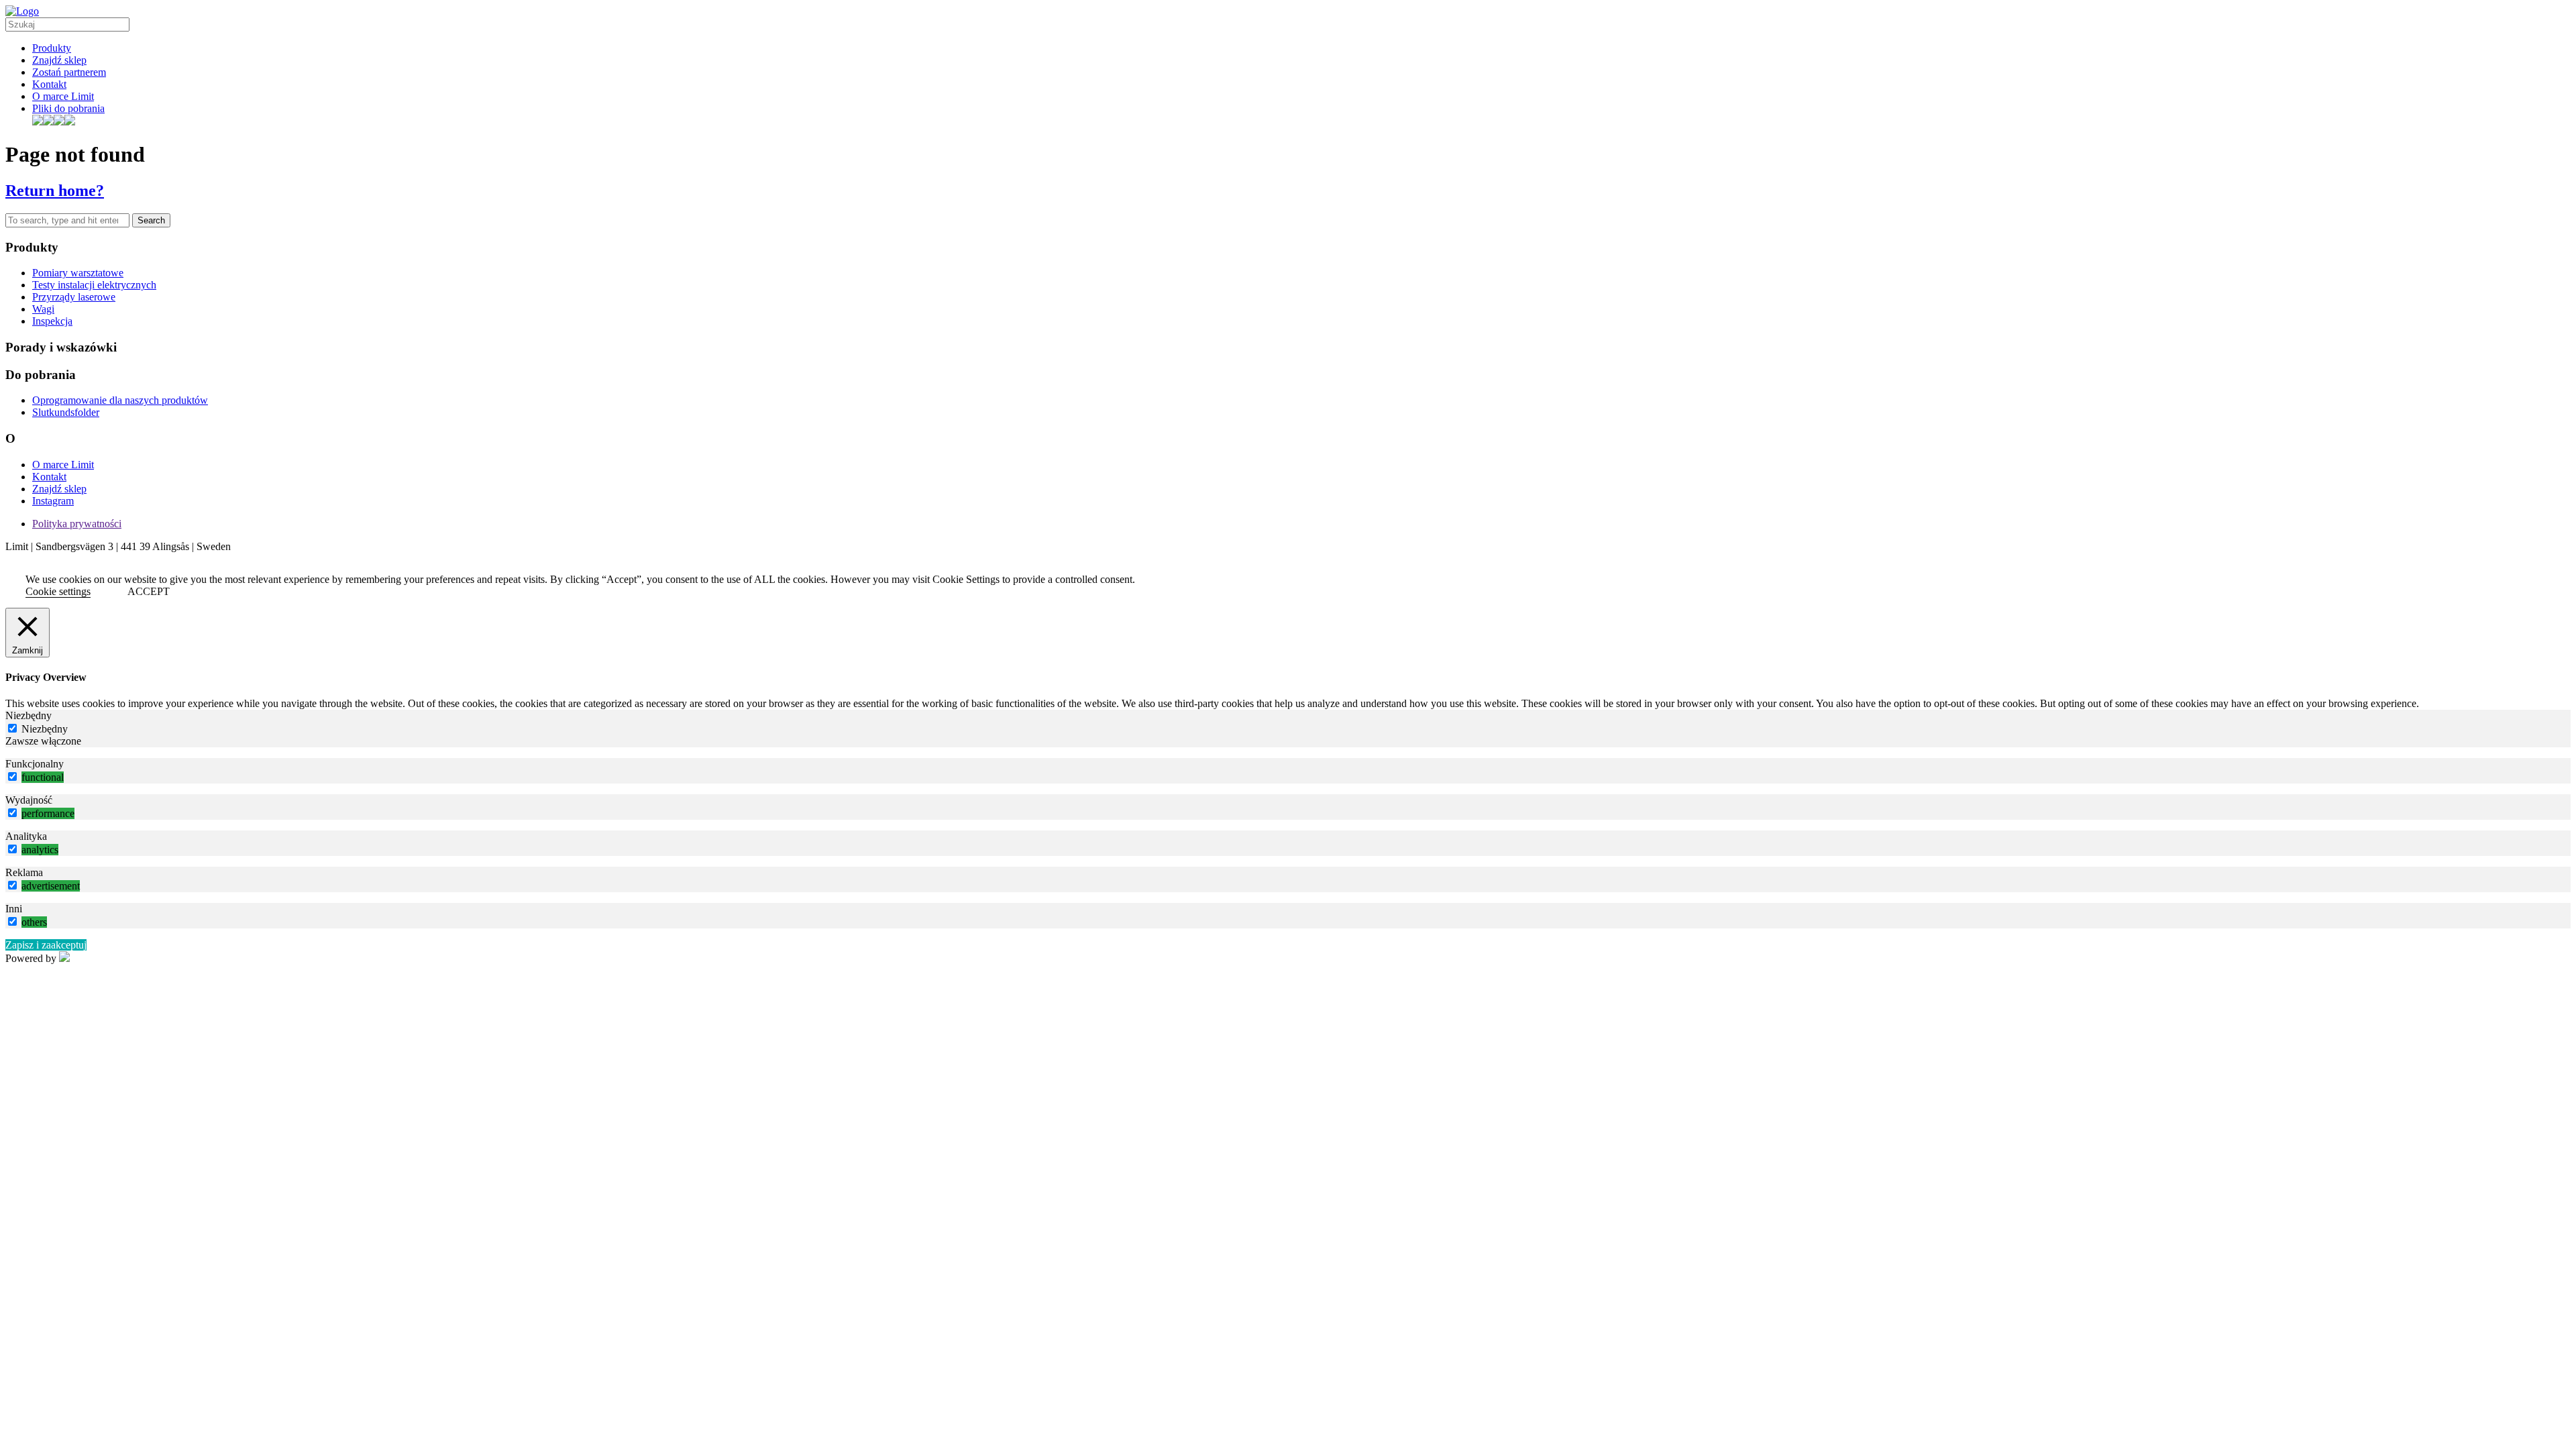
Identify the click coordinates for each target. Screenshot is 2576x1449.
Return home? (55, 191)
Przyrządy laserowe (74, 297)
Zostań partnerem (69, 72)
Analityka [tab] (26, 836)
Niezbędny (45, 729)
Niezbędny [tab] (29, 715)
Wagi (43, 309)
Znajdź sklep (59, 60)
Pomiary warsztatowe (78, 273)
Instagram (53, 501)
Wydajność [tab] (29, 800)
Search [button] (151, 220)
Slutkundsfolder (66, 412)
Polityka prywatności (77, 524)
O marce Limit (63, 96)
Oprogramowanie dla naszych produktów (120, 400)
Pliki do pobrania (68, 108)
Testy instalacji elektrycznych (94, 285)
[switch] (12, 776)
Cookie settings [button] (58, 591)
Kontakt (49, 84)
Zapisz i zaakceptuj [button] (46, 945)
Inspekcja (52, 321)
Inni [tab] (14, 909)
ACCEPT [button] (149, 591)
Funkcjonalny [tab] (35, 764)
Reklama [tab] (24, 872)
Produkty (52, 48)
